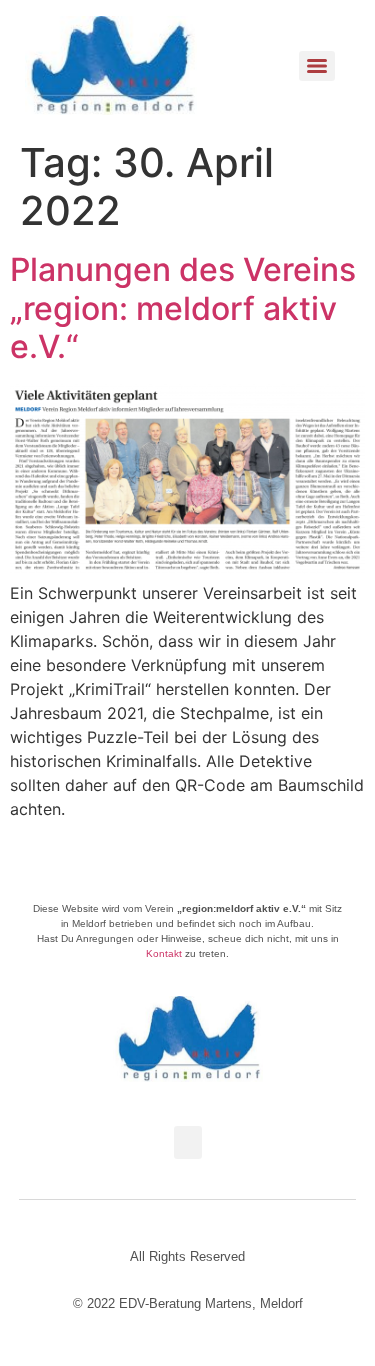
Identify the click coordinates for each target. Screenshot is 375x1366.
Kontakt (164, 953)
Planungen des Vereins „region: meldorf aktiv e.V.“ (183, 308)
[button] (188, 1142)
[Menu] (317, 66)
